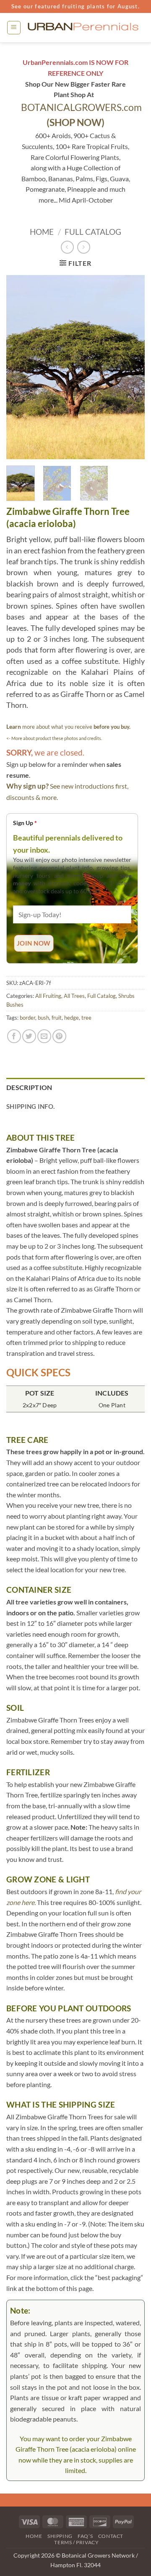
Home (42, 232)
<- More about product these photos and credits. (54, 738)
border (27, 1018)
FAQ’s (85, 2536)
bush (43, 1018)
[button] (14, 28)
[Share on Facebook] (14, 1036)
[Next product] (67, 247)
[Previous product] (84, 247)
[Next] (131, 367)
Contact (111, 2536)
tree (86, 1018)
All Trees (74, 996)
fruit (57, 1018)
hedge (72, 1018)
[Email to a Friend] (44, 1036)
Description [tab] (29, 1087)
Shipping (60, 2536)
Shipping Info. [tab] (30, 1106)
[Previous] (20, 367)
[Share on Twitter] (29, 1036)
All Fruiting (48, 996)
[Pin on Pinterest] (59, 1036)
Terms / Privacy (76, 2542)
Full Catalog (93, 232)
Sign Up (25, 823)
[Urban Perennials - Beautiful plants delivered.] (83, 27)
